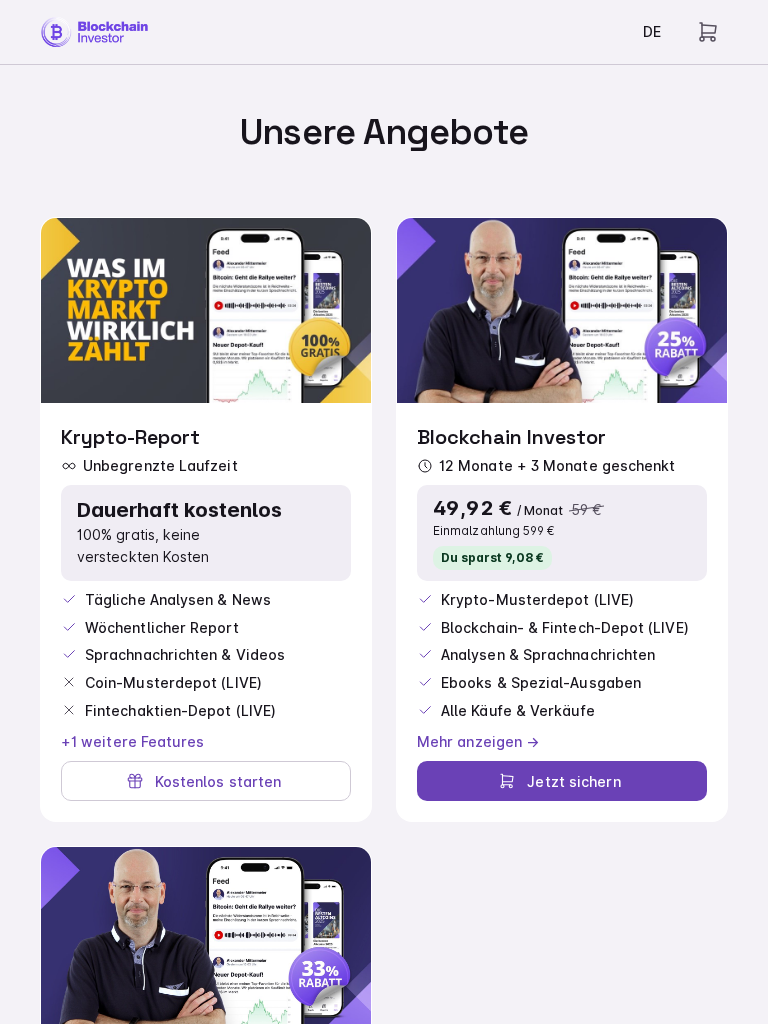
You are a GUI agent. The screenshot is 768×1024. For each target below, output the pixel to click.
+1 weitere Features (133, 741)
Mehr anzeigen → (478, 741)
